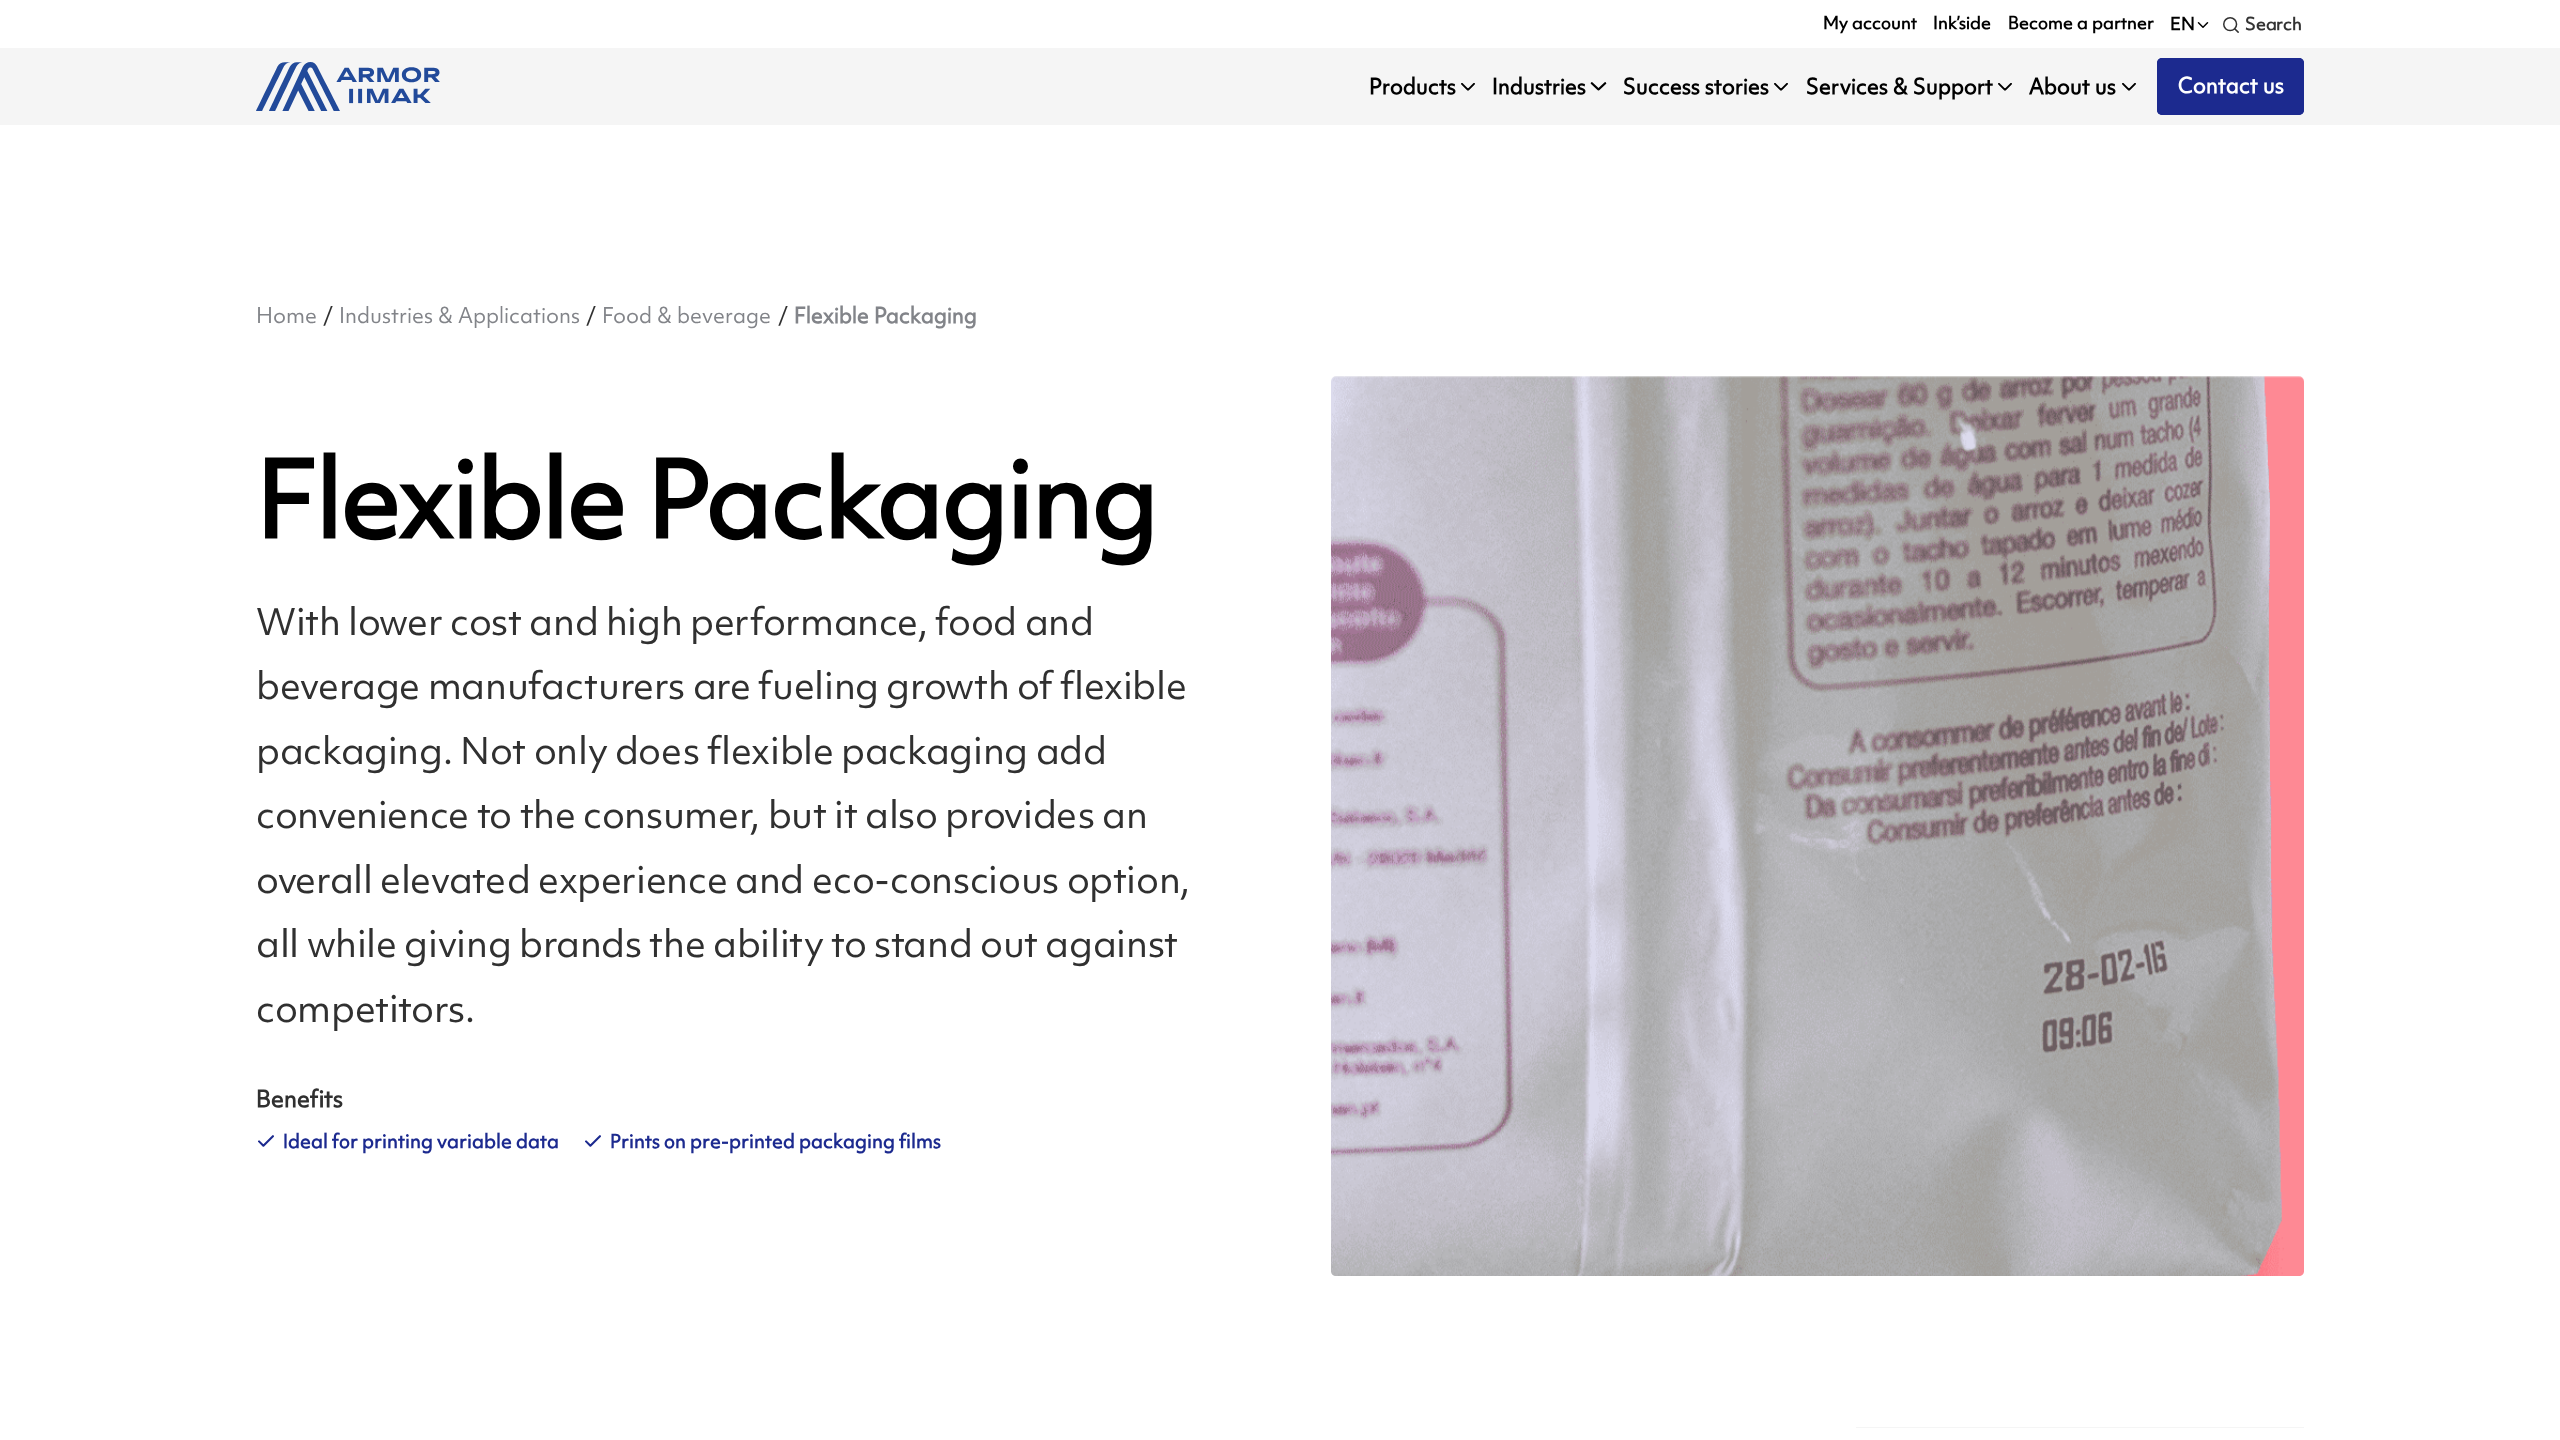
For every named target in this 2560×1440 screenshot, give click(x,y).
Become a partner (2081, 23)
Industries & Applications (459, 315)
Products (1412, 86)
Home (286, 315)
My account (1870, 23)
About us (2072, 86)
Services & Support (1899, 86)
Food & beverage (686, 315)
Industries (1539, 86)
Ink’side (1962, 23)
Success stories (1696, 86)
